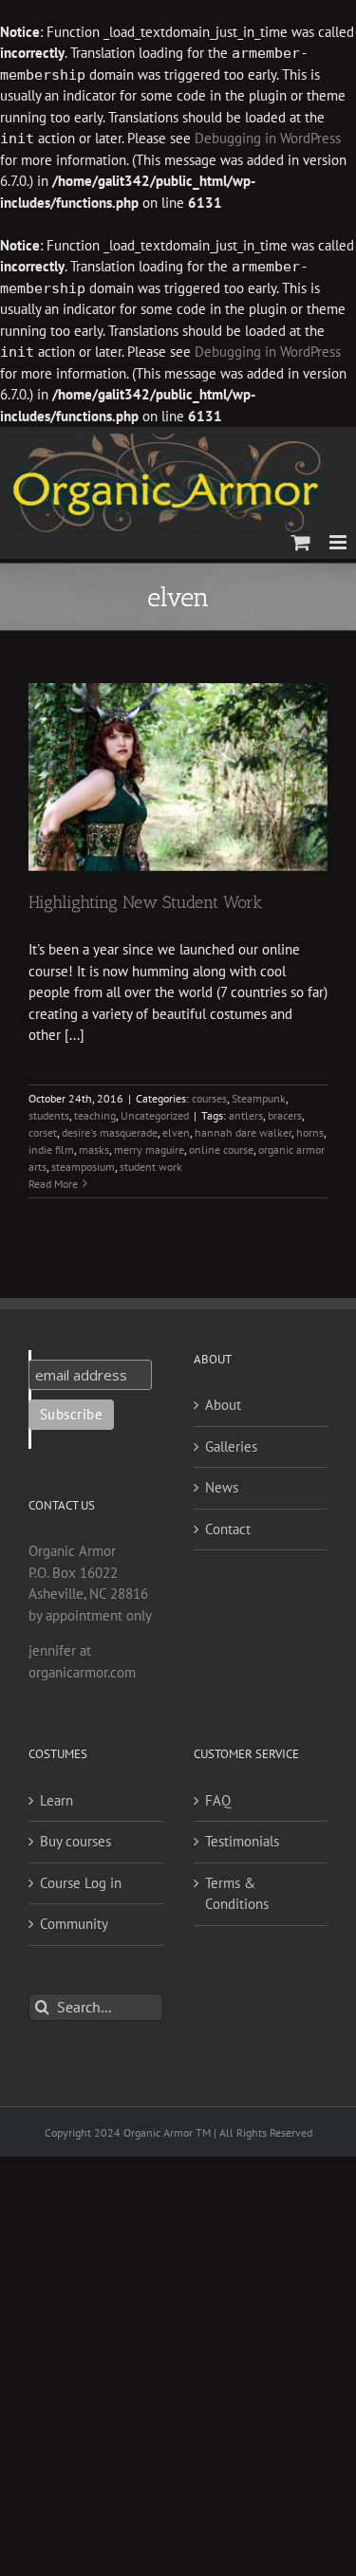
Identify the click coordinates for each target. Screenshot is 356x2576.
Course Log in (81, 1883)
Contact (228, 1529)
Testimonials (242, 1841)
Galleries (231, 1446)
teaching (95, 1115)
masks (94, 1149)
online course (221, 1149)
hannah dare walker (243, 1132)
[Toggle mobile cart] (301, 542)
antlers (246, 1115)
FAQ (218, 1800)
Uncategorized (155, 1115)
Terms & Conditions (237, 1894)
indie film (51, 1149)
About (223, 1405)
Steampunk (259, 1098)
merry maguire (149, 1149)
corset (43, 1132)
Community (74, 1924)
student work (151, 1167)
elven (176, 1132)
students (49, 1115)
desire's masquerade (110, 1132)
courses (209, 1098)
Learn (56, 1800)
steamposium (83, 1167)
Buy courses (75, 1841)
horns (310, 1132)
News (222, 1487)
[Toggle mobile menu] (339, 542)
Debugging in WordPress (268, 138)
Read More (53, 1184)
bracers (285, 1115)
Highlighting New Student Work (145, 902)
